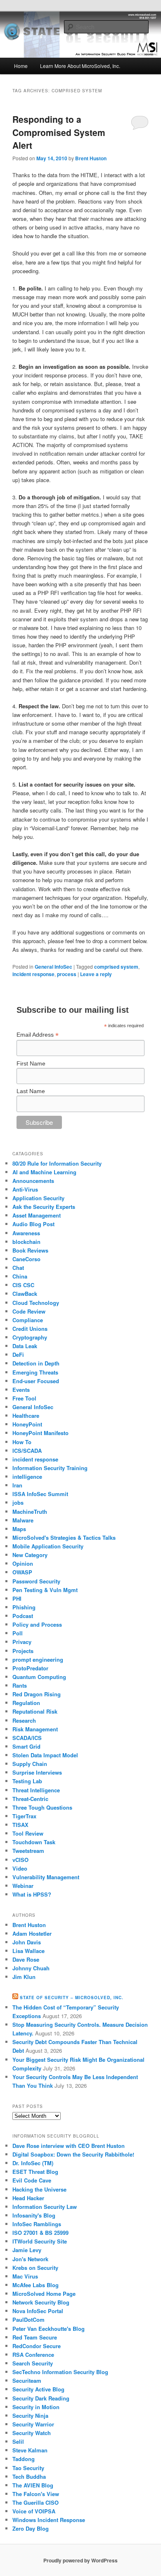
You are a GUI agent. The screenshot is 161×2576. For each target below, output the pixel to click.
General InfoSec (53, 967)
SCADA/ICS (27, 1738)
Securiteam (27, 2380)
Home (21, 66)
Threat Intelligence (36, 1790)
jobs (18, 1502)
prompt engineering (38, 1659)
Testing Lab (27, 1781)
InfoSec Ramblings (37, 2224)
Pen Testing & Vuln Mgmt (45, 1590)
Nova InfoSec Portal (38, 2311)
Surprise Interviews (37, 1772)
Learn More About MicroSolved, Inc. (80, 66)
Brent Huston (91, 158)
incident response (33, 974)
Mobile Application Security (48, 1546)
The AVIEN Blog (33, 2485)
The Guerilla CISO (36, 2502)
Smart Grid (26, 1746)
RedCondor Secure (37, 2346)
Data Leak (25, 1346)
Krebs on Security (35, 2268)
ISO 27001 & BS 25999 (40, 2233)
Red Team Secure (35, 2337)
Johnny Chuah (31, 1968)
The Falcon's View (36, 2494)
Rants (20, 1685)
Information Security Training (50, 1468)
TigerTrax (24, 1816)
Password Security (36, 1581)
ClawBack (25, 1294)
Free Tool (24, 1398)
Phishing (24, 1607)
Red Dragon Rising (37, 1694)
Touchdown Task (34, 1842)
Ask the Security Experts (44, 1207)
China (20, 1276)
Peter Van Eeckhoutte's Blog (49, 2329)
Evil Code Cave (32, 2180)
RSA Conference (33, 2355)
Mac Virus (25, 2276)
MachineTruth (30, 1512)
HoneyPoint (27, 1424)
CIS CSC (23, 1285)
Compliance (28, 1320)
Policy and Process (37, 1624)
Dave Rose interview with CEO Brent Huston (69, 2146)
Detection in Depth (36, 1363)
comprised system (116, 967)
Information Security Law (45, 2207)
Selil (18, 2441)
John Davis (27, 1942)
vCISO (20, 1860)
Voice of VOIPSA (34, 2511)
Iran (17, 1485)
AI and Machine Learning (44, 1172)
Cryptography (30, 1337)
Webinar (23, 1886)
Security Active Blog (38, 2389)
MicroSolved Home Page (44, 2294)
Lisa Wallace (28, 1951)
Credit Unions (30, 1329)
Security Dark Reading (41, 2398)
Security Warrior (33, 2424)
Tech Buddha (29, 2476)
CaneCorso (26, 1259)
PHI (17, 1598)
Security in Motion (36, 2407)
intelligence (27, 1477)
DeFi (18, 1355)
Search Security (33, 2363)
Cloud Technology (36, 1303)
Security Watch (32, 2433)
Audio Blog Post (33, 1224)
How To (22, 1442)
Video (20, 1868)
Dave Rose (26, 1959)
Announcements (33, 1181)
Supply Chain (30, 1764)
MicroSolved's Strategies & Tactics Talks (64, 1537)
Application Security (38, 1198)
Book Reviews (30, 1250)
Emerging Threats (35, 1372)
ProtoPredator (30, 1668)
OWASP (22, 1572)
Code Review (29, 1311)
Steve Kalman (30, 2450)
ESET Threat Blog (35, 2172)
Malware (23, 1520)
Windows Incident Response (49, 2520)
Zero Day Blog (31, 2528)
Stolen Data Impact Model (45, 1755)
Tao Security (28, 2468)
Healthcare (26, 1416)
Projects (23, 1651)
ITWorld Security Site (40, 2241)
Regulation (26, 1703)
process (67, 974)
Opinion (23, 1563)
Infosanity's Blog (34, 2215)
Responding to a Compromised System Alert (59, 132)
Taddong (24, 2459)
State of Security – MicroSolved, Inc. (72, 1998)
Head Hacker (28, 2198)
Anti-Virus (25, 1189)
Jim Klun (24, 1977)
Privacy (22, 1642)
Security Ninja (30, 2416)
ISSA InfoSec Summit (40, 1494)
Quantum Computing (39, 1677)
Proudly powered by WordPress (80, 2560)
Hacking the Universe (39, 2189)
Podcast (23, 1616)
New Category (30, 1555)
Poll (18, 1633)
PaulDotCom (28, 2320)
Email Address (38, 1035)
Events (21, 1390)
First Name (31, 1063)
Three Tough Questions (42, 1807)
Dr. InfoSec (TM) (33, 2163)
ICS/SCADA (27, 1451)
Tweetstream (28, 1851)
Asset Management (37, 1215)
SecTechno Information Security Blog (60, 2372)
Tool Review (28, 1833)
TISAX (20, 1825)
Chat (18, 1268)
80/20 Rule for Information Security (57, 1163)
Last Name (31, 1091)
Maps (19, 1529)
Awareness (26, 1233)
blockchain (26, 1242)
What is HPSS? (32, 1894)
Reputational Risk (35, 1711)
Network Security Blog (41, 2302)
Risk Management (35, 1729)
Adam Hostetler (32, 1933)
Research (24, 1720)
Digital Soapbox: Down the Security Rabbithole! (73, 2154)
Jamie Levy (27, 2250)
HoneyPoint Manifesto (40, 1433)
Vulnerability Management (46, 1877)
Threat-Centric (30, 1799)
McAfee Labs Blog (36, 2285)
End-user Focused (36, 1381)
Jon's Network (30, 2259)
